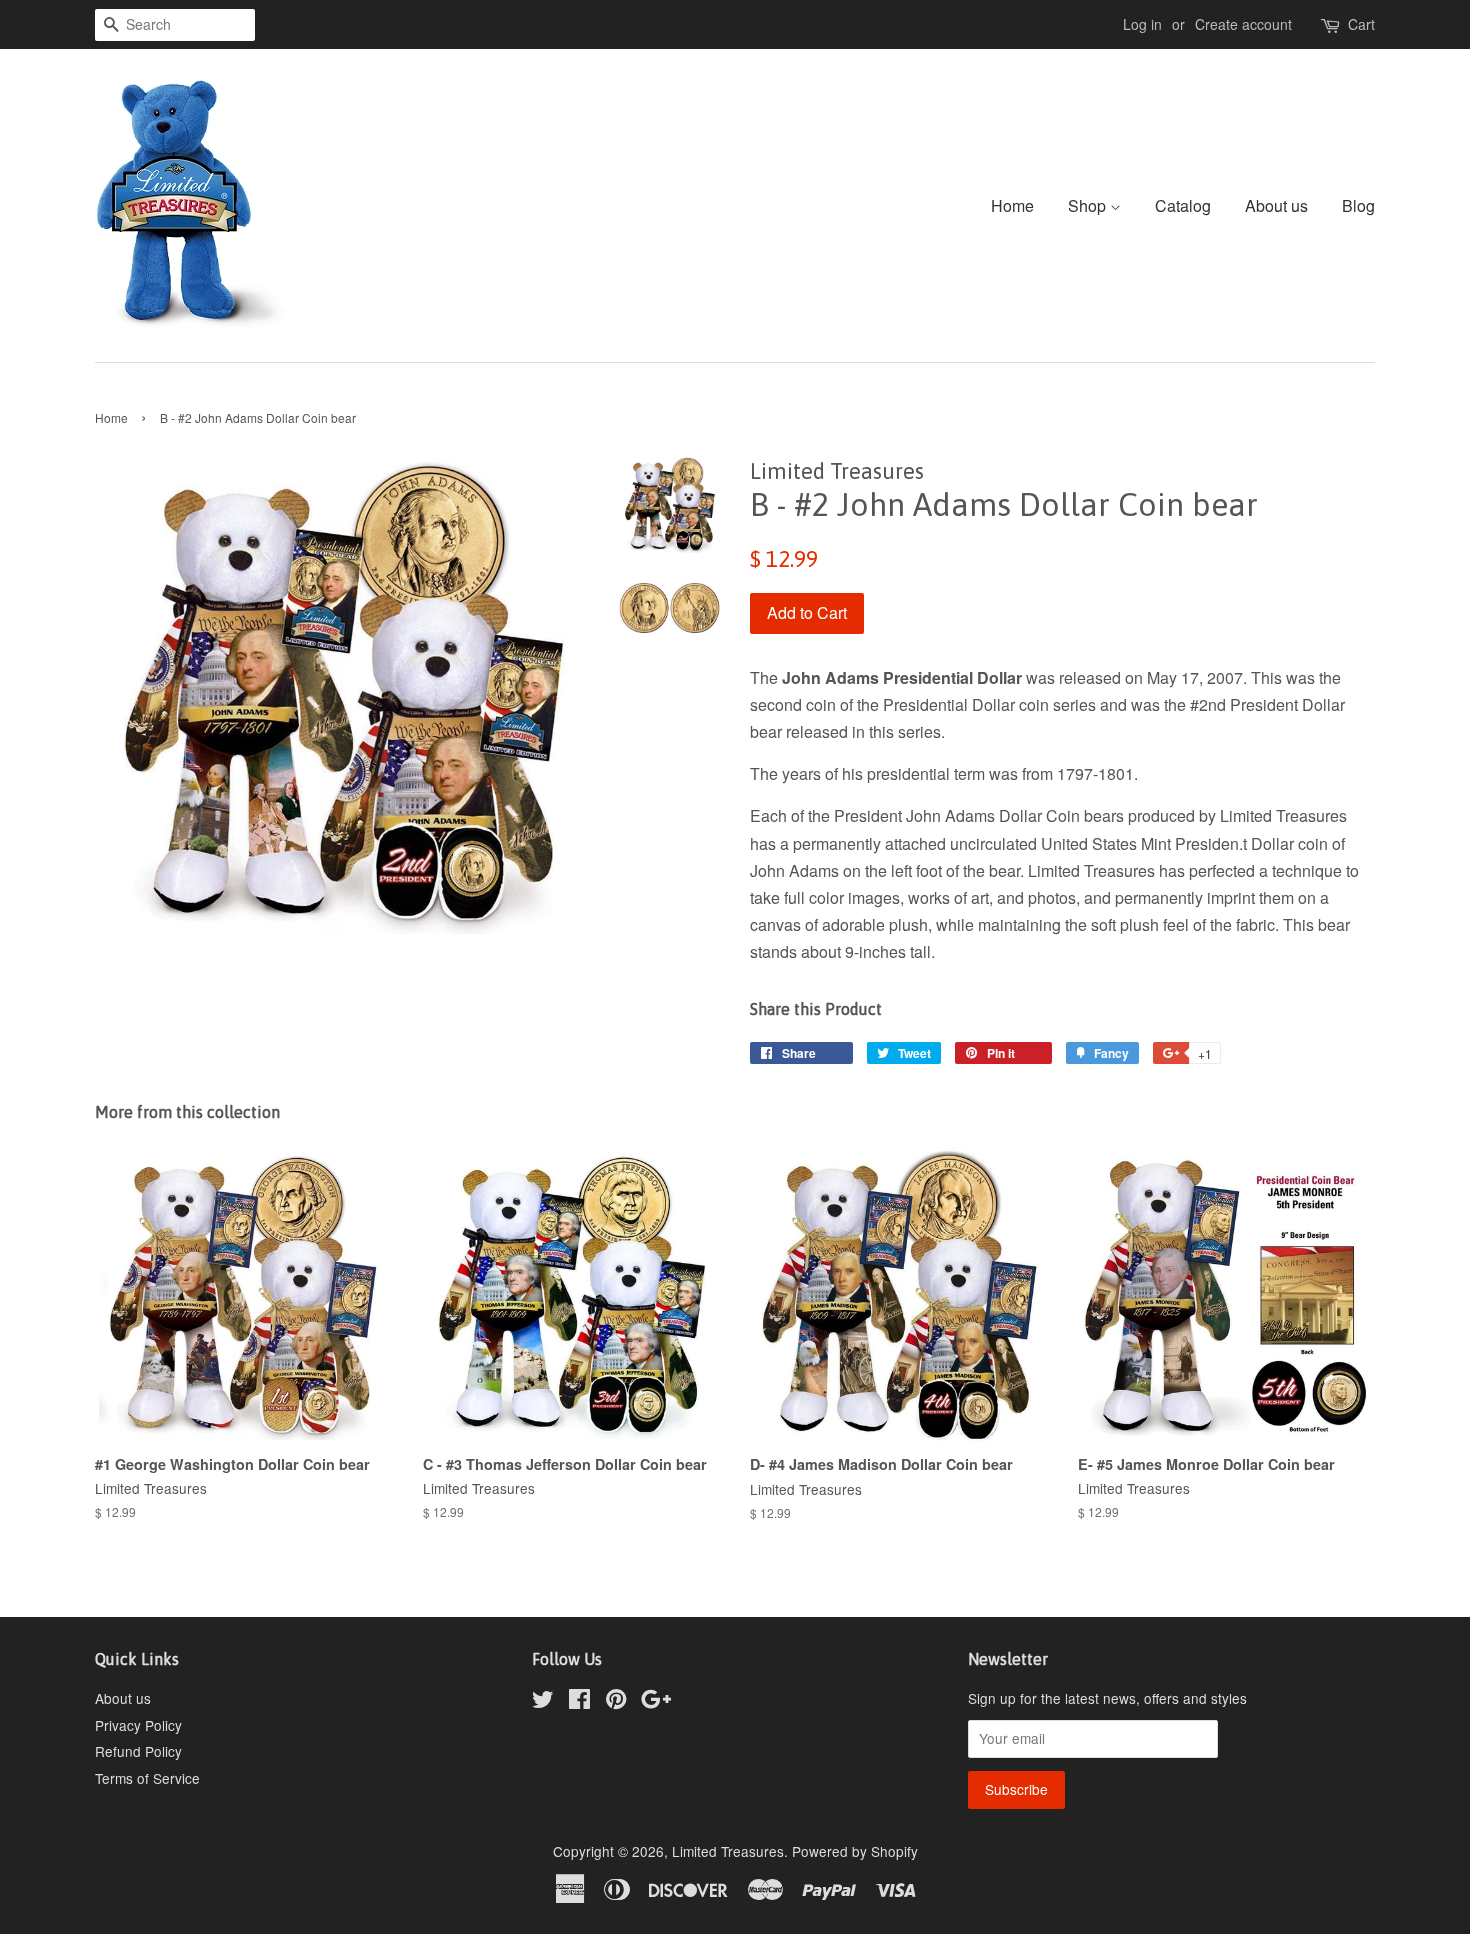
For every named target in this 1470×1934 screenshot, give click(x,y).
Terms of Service (147, 1778)
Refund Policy (138, 1751)
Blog (1358, 205)
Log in (1142, 24)
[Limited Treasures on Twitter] (543, 1702)
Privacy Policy (138, 1725)
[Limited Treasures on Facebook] (579, 1702)
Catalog (1183, 205)
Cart (1361, 24)
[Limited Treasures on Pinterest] (616, 1702)
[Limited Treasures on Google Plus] (656, 1702)
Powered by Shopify (855, 1851)
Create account (1243, 24)
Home (1012, 205)
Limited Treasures (728, 1851)
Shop (1089, 205)
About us (1276, 205)
